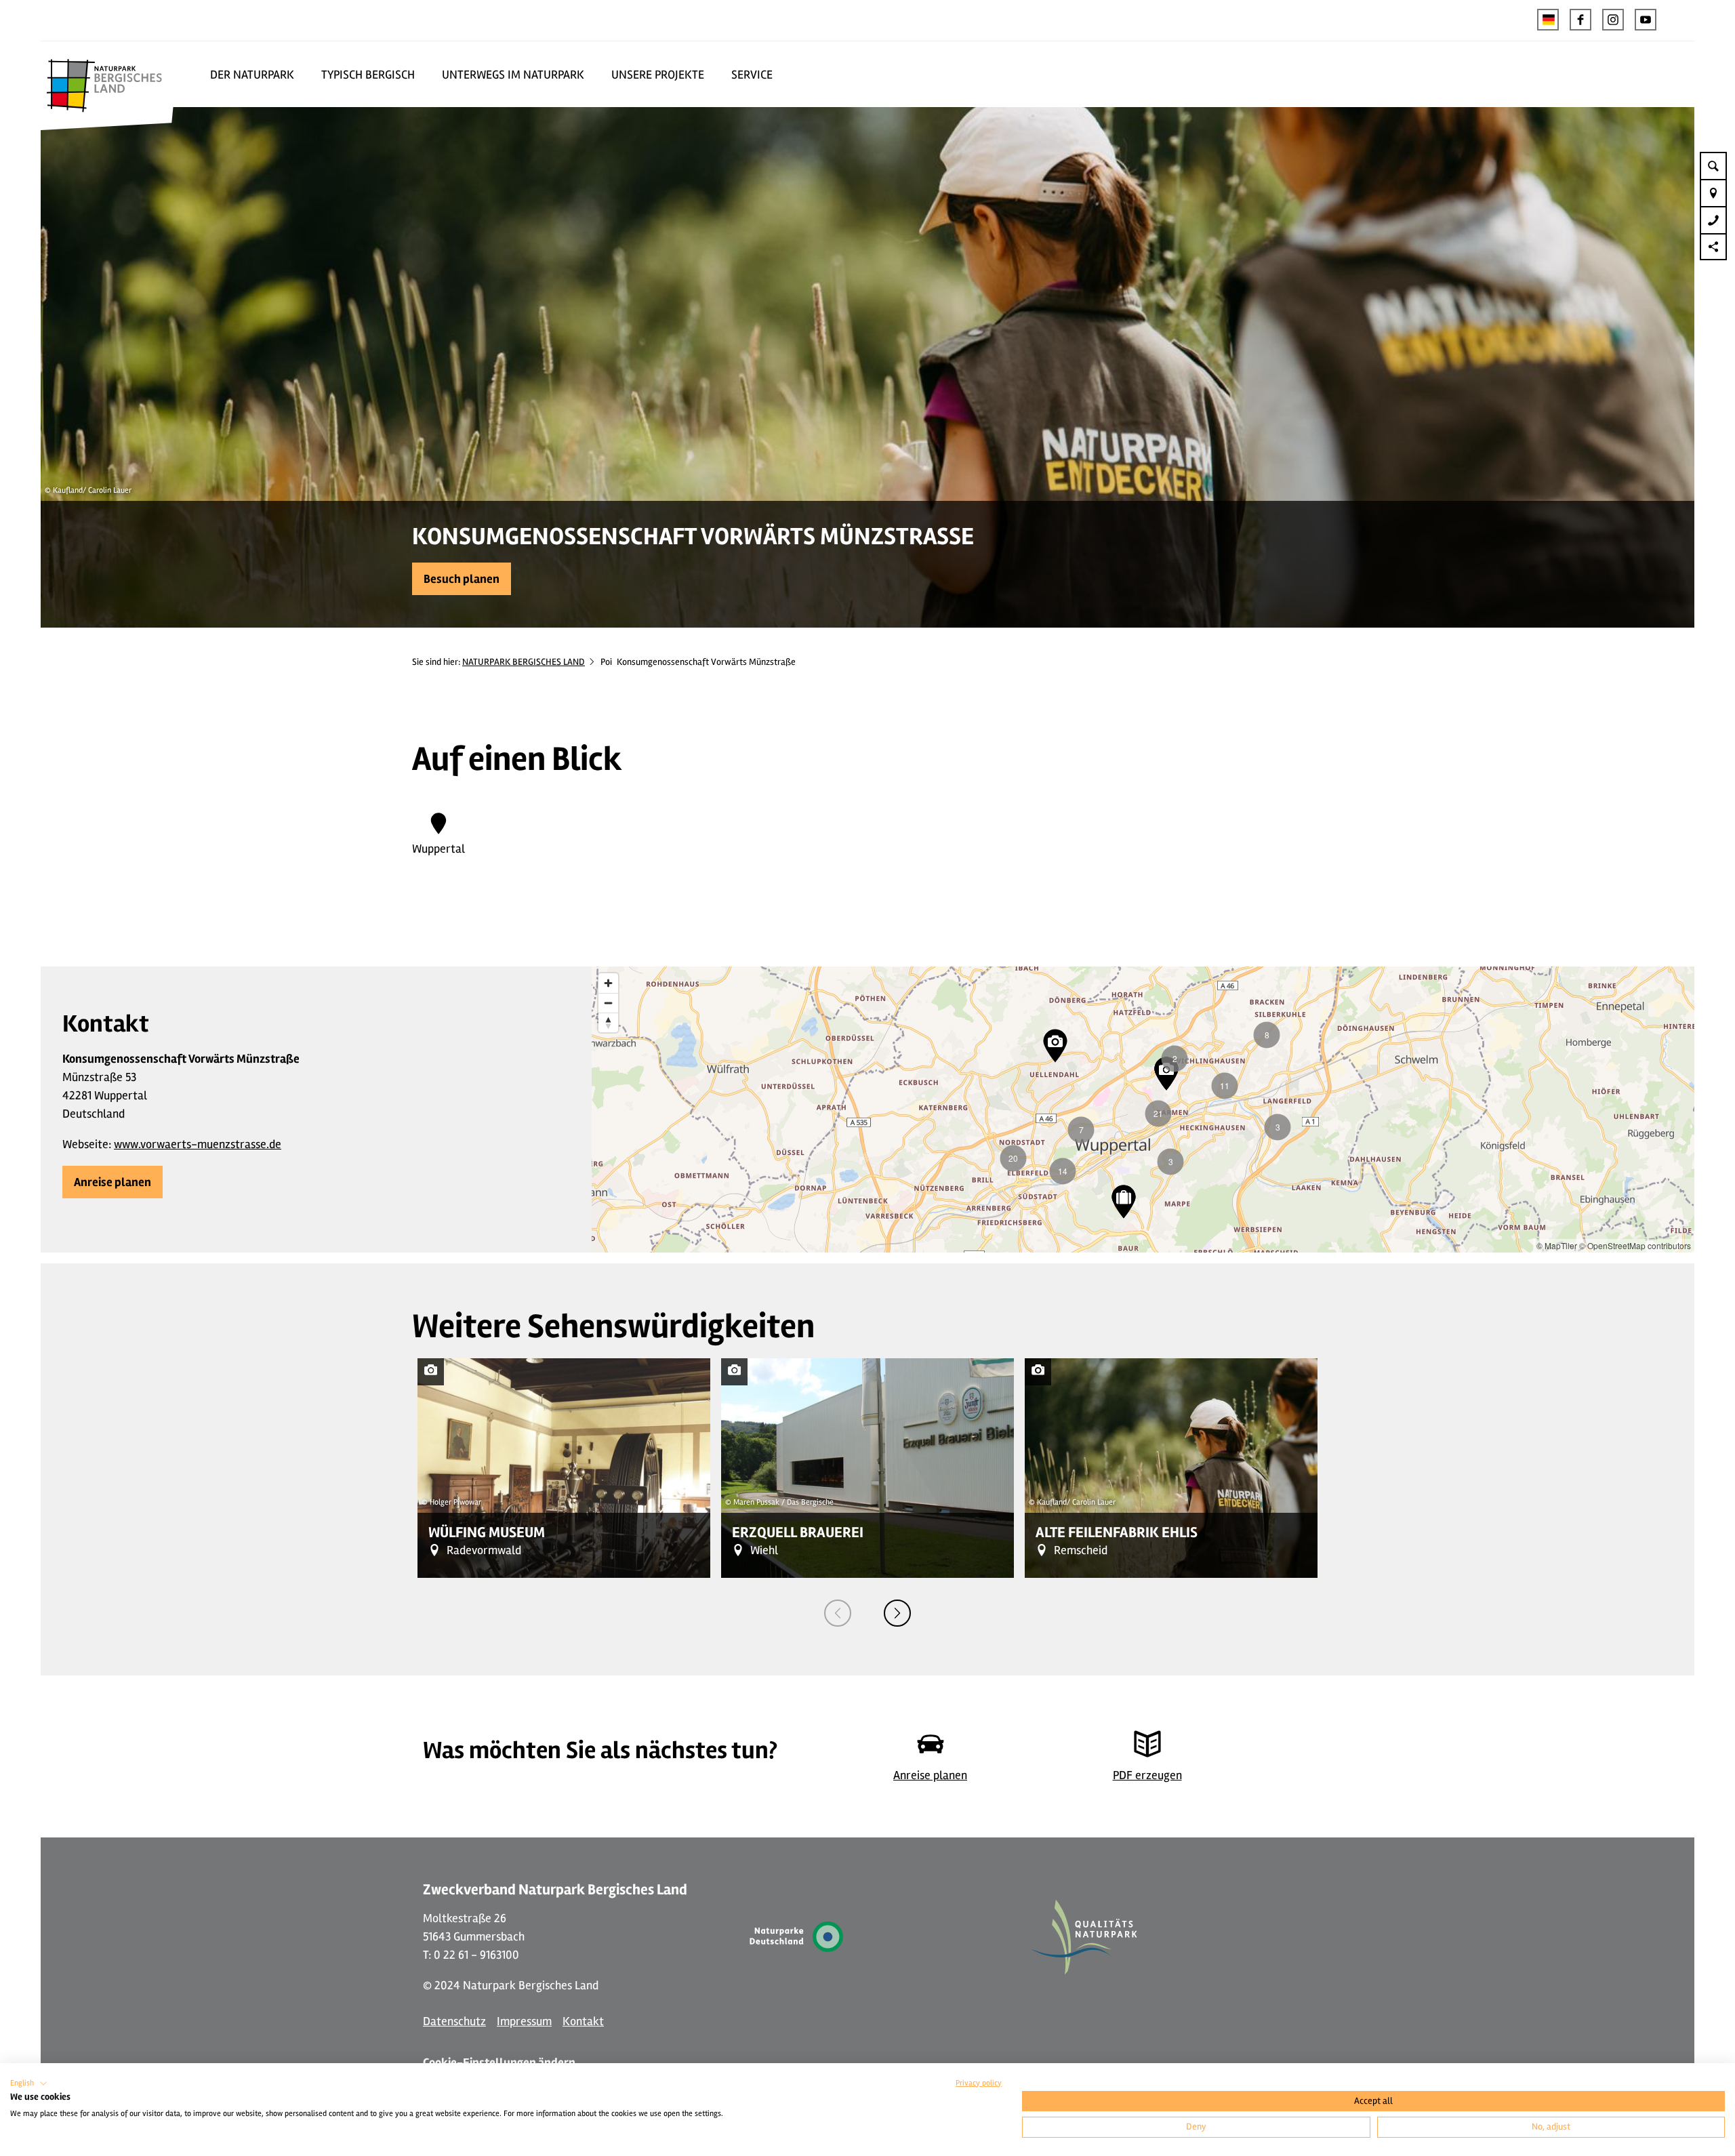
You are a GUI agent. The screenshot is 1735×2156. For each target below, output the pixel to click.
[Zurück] (838, 1613)
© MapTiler (1557, 1245)
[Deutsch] (1548, 20)
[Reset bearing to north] (608, 1022)
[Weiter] (897, 1613)
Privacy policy (979, 2083)
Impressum (524, 2021)
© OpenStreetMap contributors (1635, 1245)
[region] (1143, 1110)
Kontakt (583, 2021)
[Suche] (1713, 165)
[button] (1580, 20)
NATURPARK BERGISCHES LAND (524, 662)
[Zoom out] (608, 1003)
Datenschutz (454, 2021)
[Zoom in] (608, 983)
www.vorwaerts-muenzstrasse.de (198, 1144)
